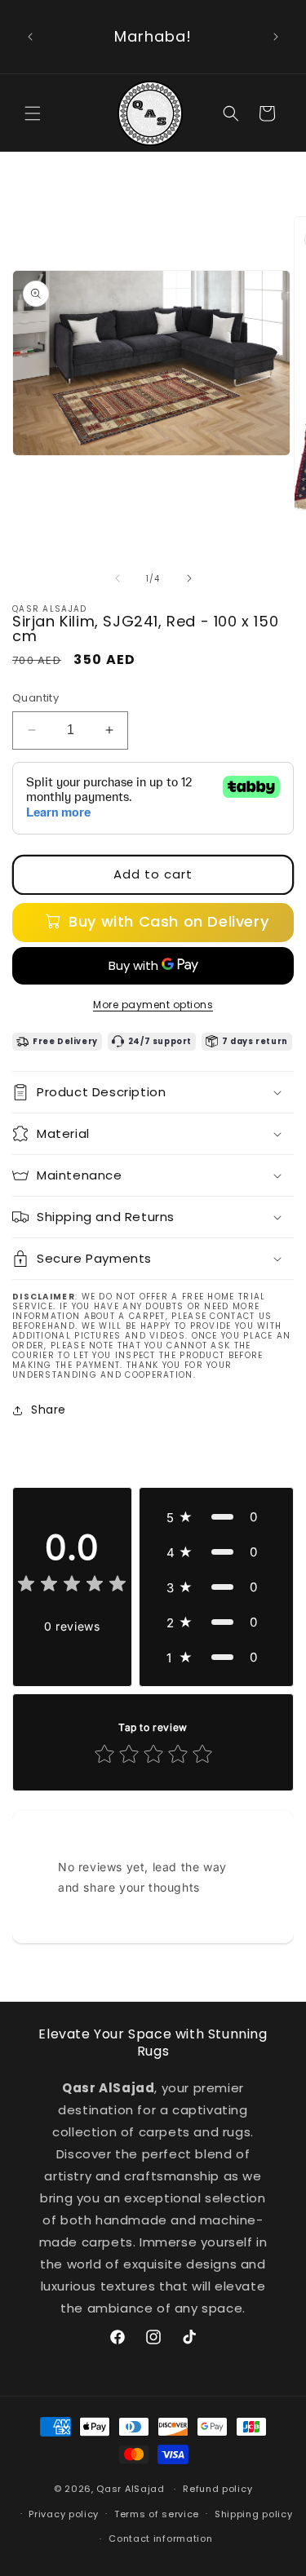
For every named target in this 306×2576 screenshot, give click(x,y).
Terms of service (157, 2514)
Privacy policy (64, 2514)
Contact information (160, 2538)
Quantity (35, 698)
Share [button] (49, 1410)
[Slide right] (189, 578)
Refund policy (217, 2489)
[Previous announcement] (30, 37)
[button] (33, 113)
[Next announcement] (276, 37)
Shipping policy (254, 2514)
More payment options (153, 1005)
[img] (72, 1586)
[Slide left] (118, 578)
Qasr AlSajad (130, 2489)
